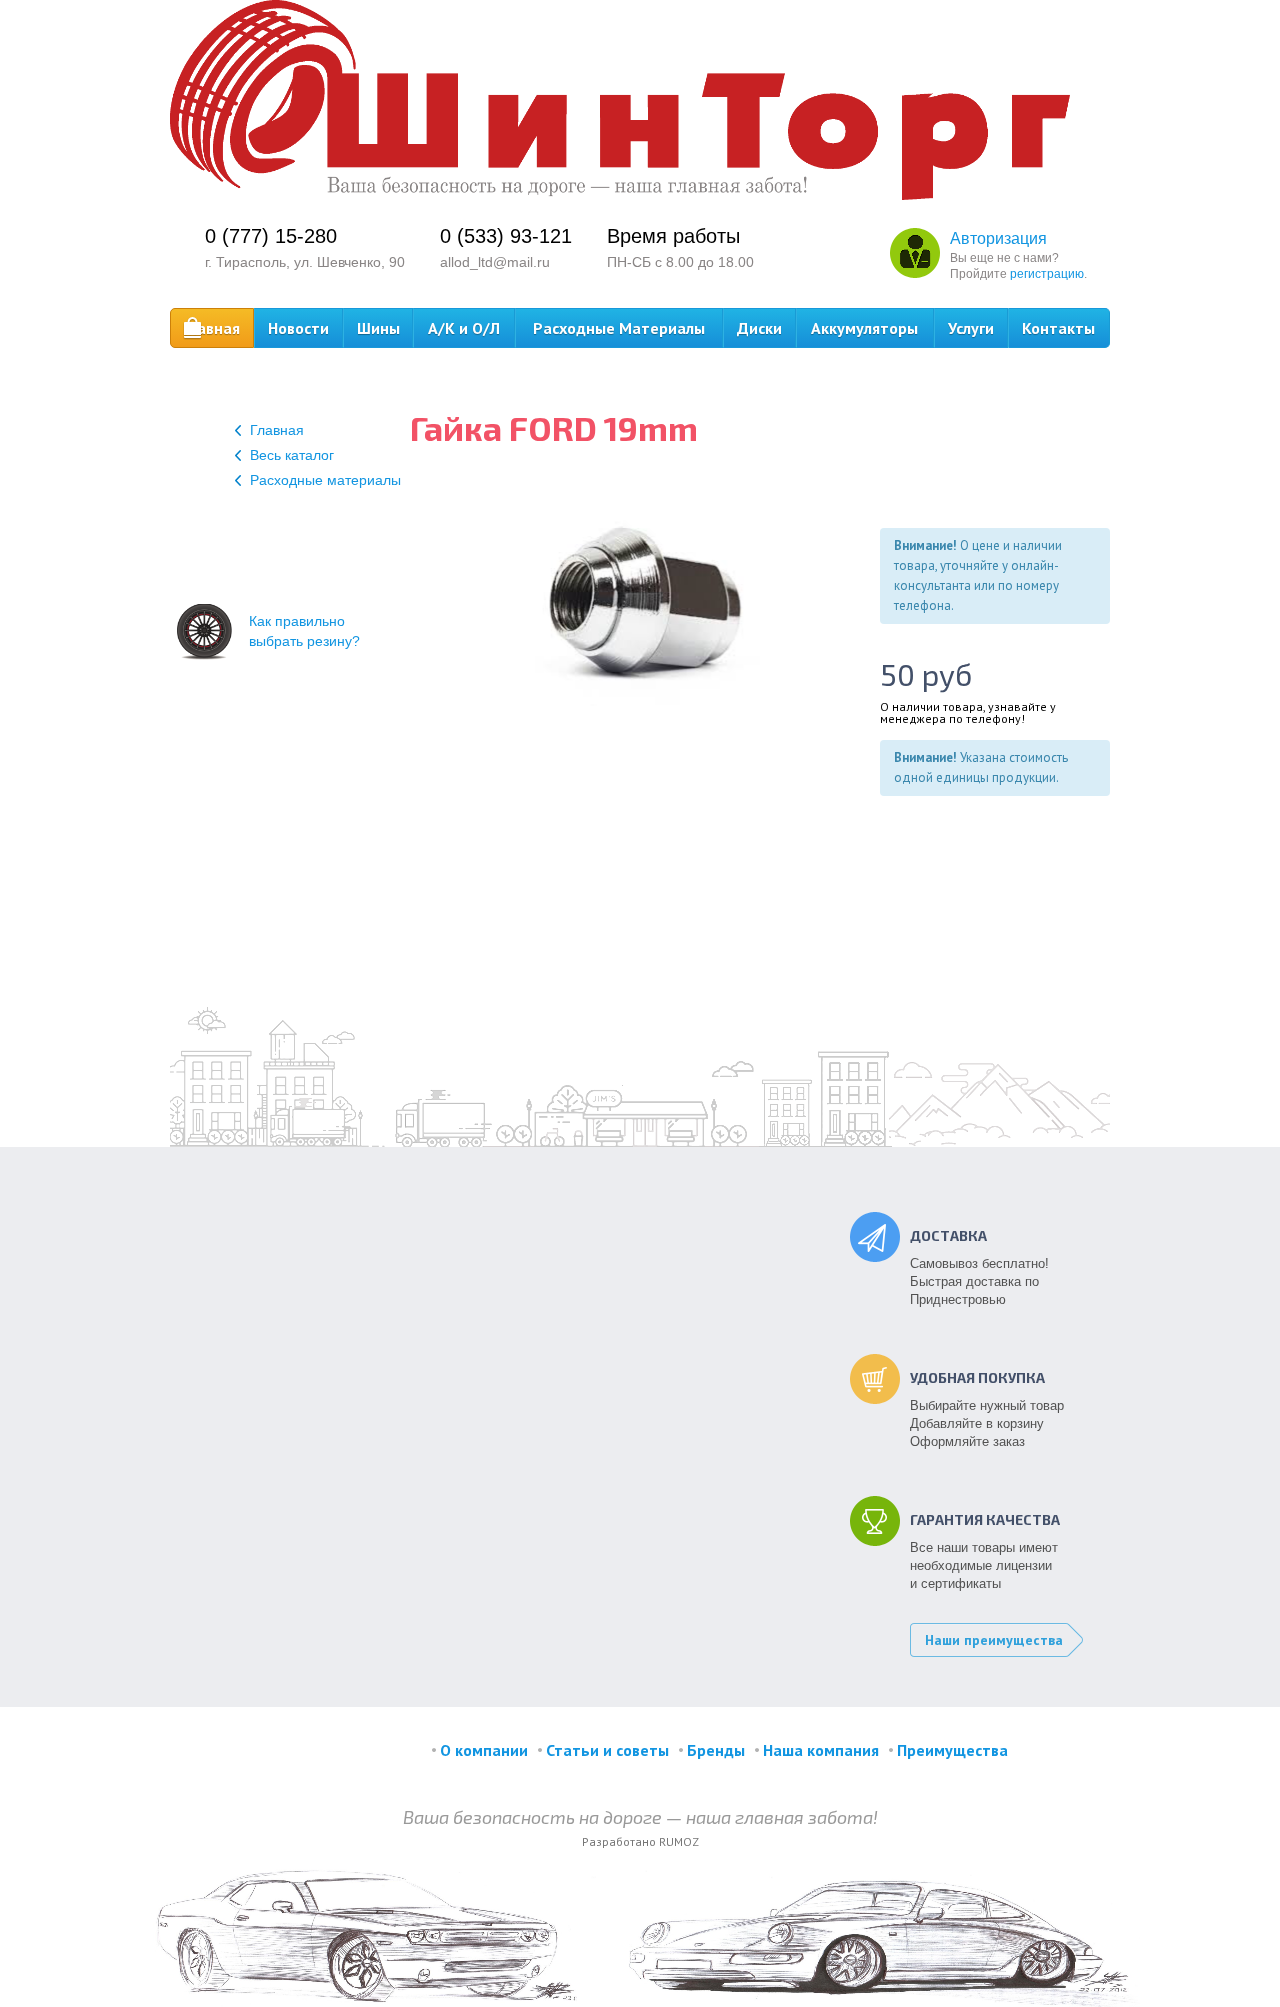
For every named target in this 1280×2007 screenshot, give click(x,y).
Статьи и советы (607, 1750)
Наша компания (821, 1750)
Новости (298, 328)
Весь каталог (292, 455)
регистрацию (1047, 274)
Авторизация (998, 238)
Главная (212, 328)
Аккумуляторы (864, 328)
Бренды (716, 1750)
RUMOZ (679, 1841)
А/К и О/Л (464, 328)
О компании (484, 1750)
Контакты (1058, 328)
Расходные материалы (325, 480)
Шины (378, 328)
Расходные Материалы (619, 328)
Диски (759, 328)
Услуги (971, 328)
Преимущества (952, 1750)
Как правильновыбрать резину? (304, 631)
